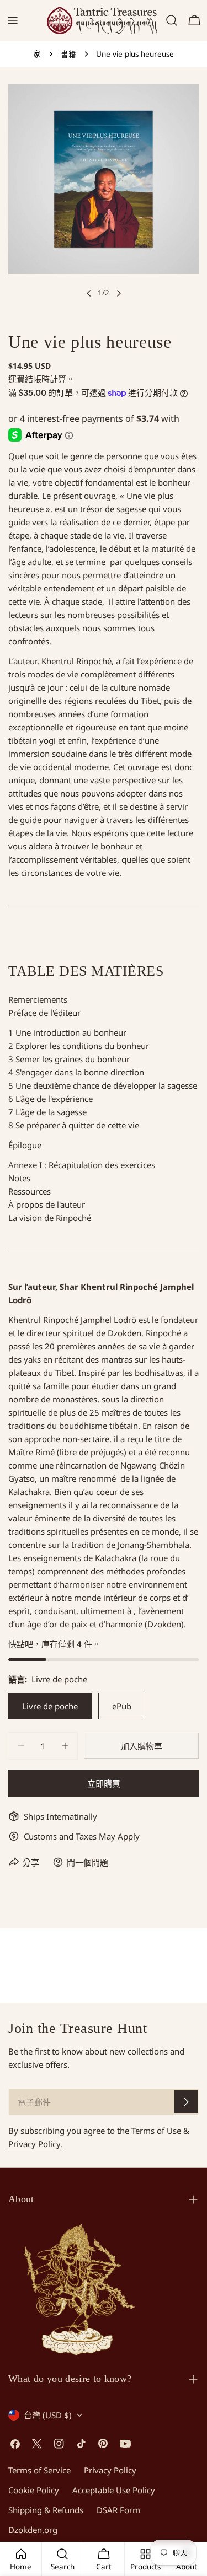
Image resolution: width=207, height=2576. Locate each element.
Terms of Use (156, 2131)
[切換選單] (13, 20)
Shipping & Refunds (46, 2510)
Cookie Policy (34, 2490)
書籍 (68, 54)
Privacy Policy (110, 2470)
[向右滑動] (119, 293)
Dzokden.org (33, 2530)
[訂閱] (186, 2102)
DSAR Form (118, 2510)
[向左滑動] (89, 293)
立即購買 (104, 1783)
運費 (17, 379)
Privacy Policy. (35, 2144)
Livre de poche (50, 1706)
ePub (122, 1706)
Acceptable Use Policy (114, 2490)
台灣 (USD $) (48, 2415)
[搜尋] (172, 20)
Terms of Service (39, 2470)
